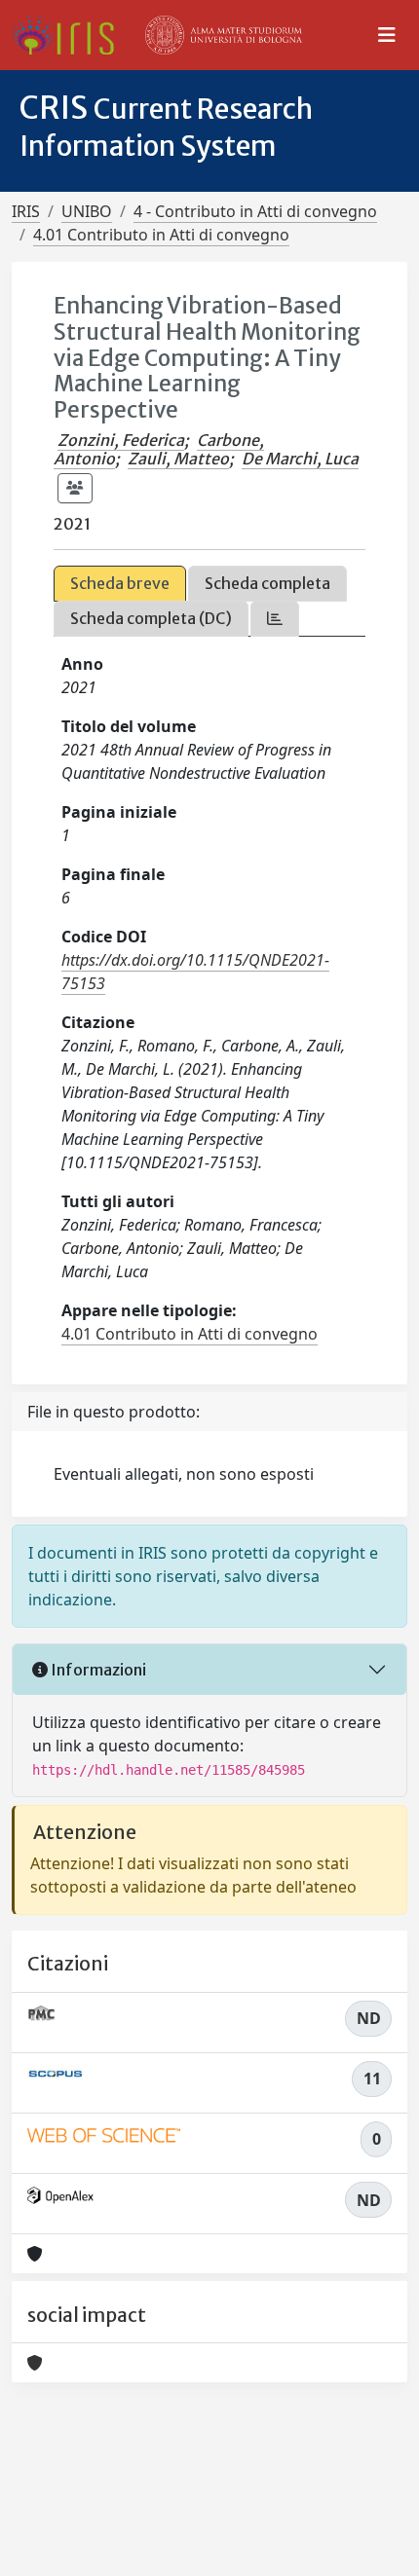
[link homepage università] (224, 35)
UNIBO (87, 211)
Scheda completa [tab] (267, 583)
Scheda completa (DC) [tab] (151, 618)
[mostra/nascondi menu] (387, 35)
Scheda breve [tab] (120, 583)
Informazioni (97, 1670)
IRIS (26, 211)
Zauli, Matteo (178, 459)
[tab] (275, 619)
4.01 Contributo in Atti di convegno (161, 235)
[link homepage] (71, 35)
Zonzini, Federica (121, 440)
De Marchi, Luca (300, 459)
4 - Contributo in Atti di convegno (255, 211)
